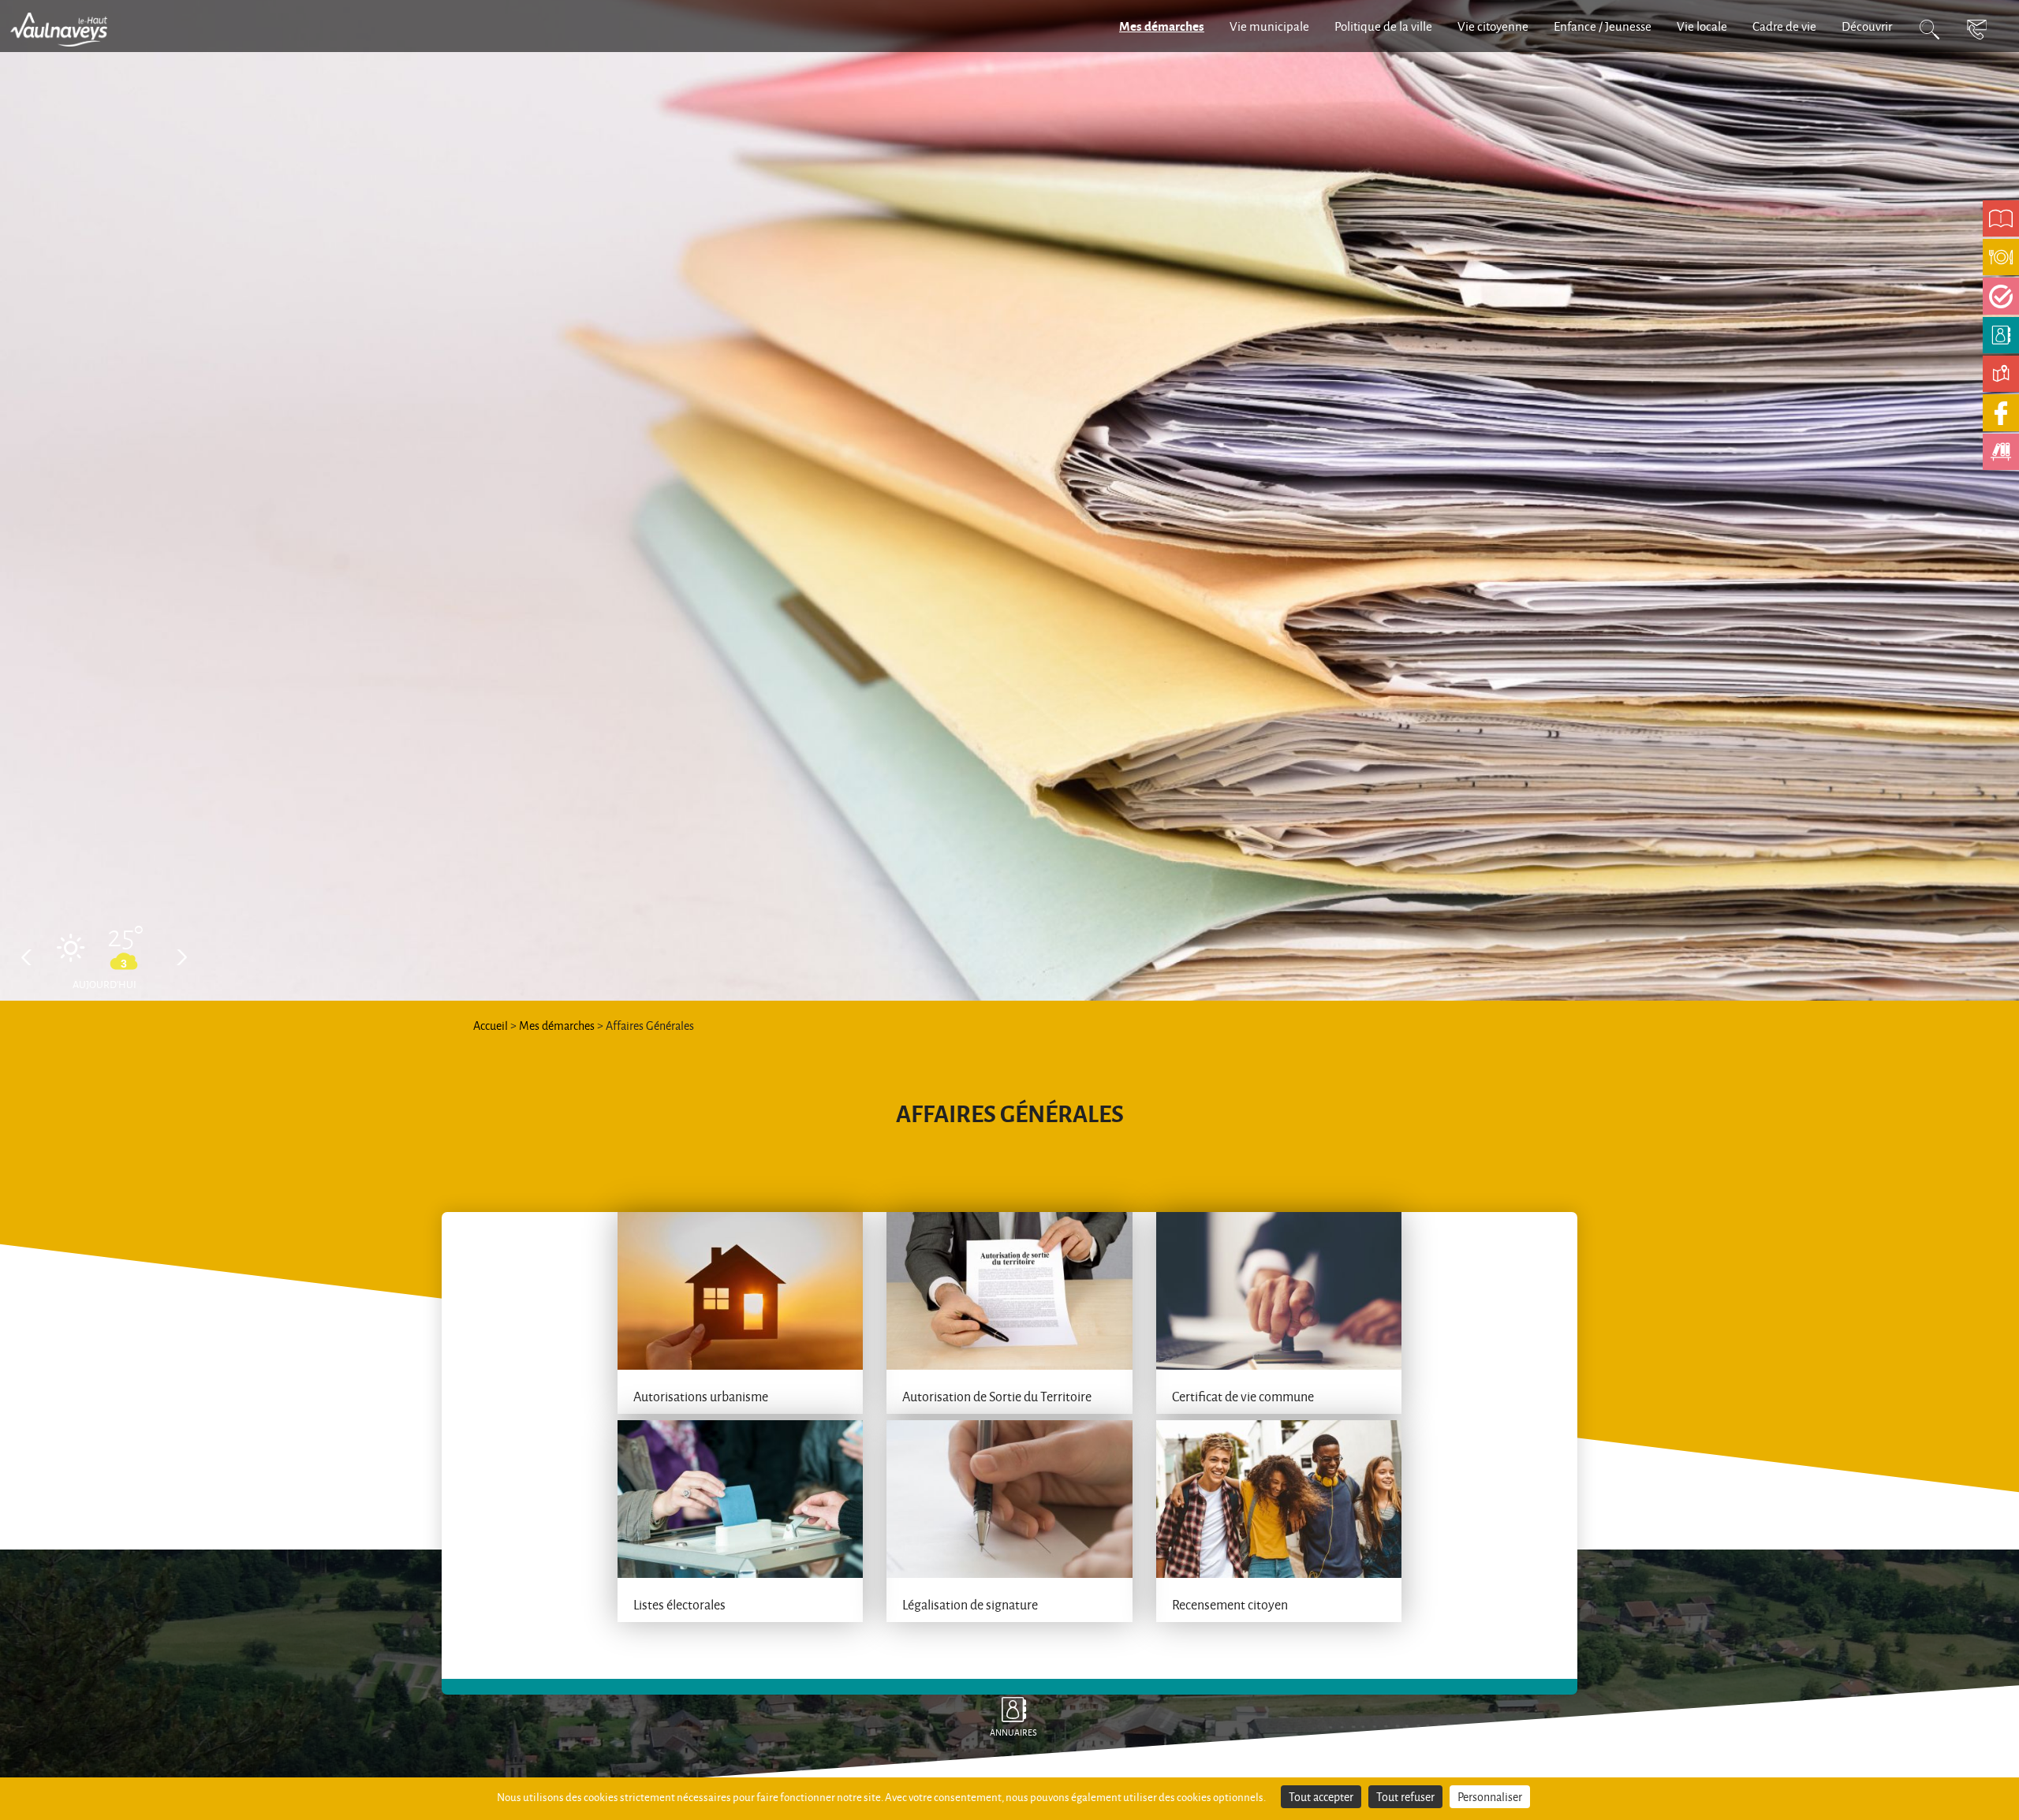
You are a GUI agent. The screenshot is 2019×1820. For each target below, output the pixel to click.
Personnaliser (1490, 1797)
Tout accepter (1321, 1797)
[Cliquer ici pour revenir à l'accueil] (67, 28)
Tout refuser (1405, 1797)
